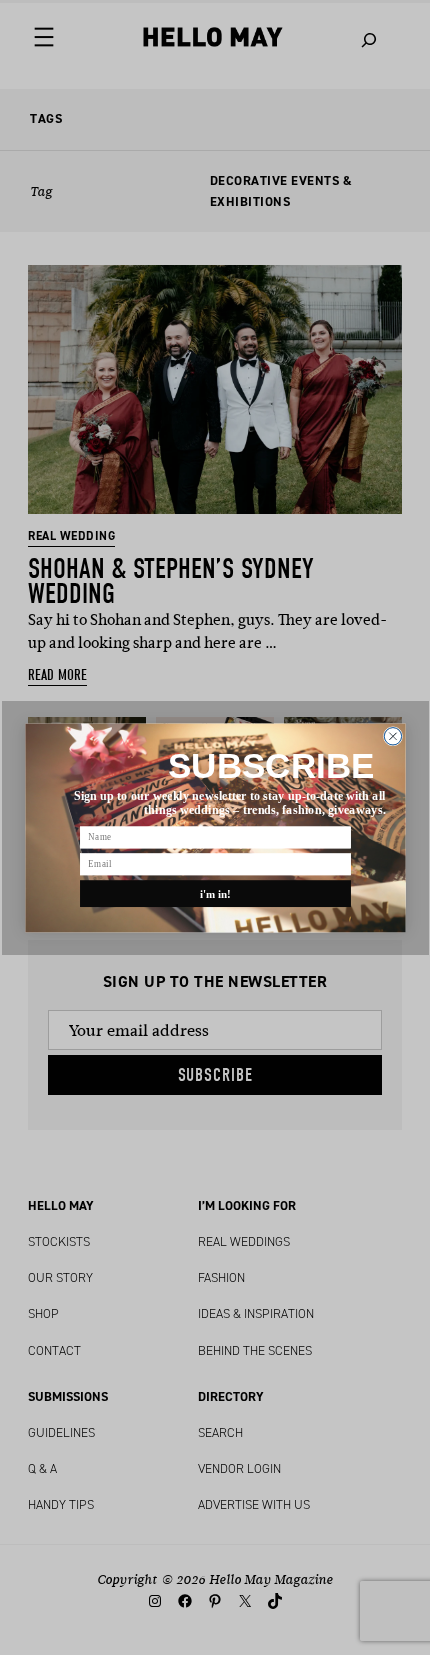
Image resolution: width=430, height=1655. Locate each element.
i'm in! (215, 893)
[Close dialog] (392, 735)
